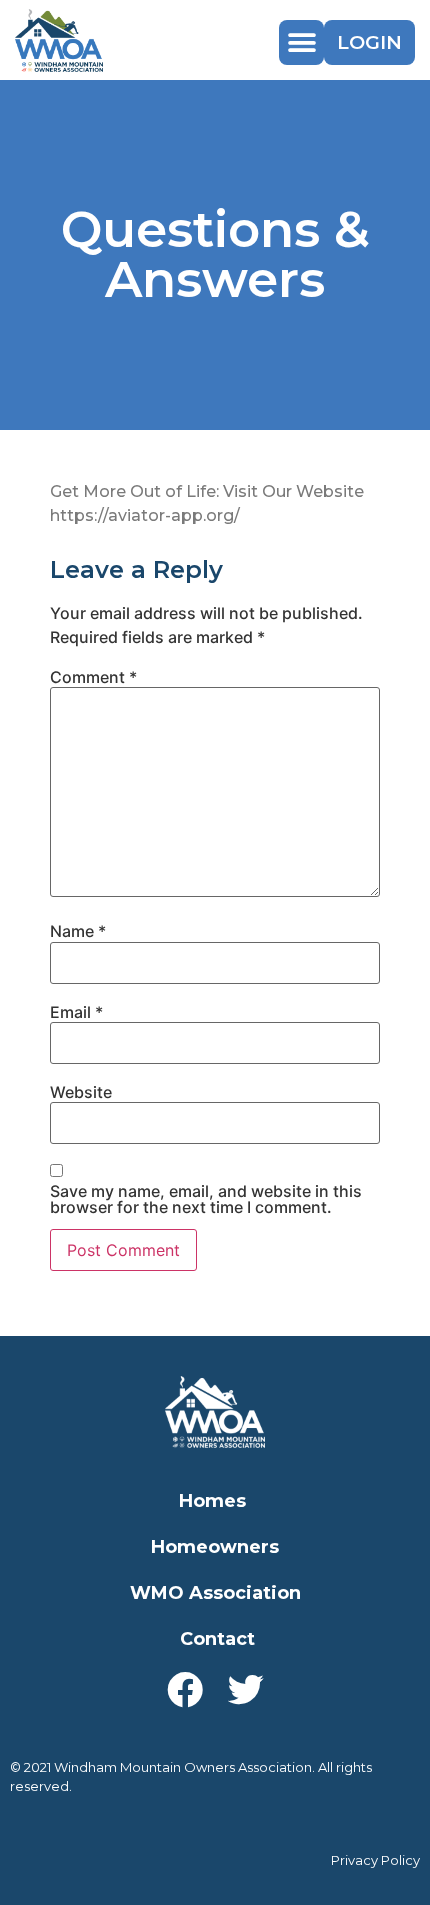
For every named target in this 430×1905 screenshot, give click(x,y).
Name (78, 931)
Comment (93, 677)
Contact (217, 1639)
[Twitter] (246, 1690)
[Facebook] (185, 1690)
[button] (301, 42)
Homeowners (215, 1547)
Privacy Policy (375, 1860)
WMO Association (215, 1593)
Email (76, 1012)
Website (81, 1092)
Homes (212, 1501)
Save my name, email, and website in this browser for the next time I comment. (206, 1199)
